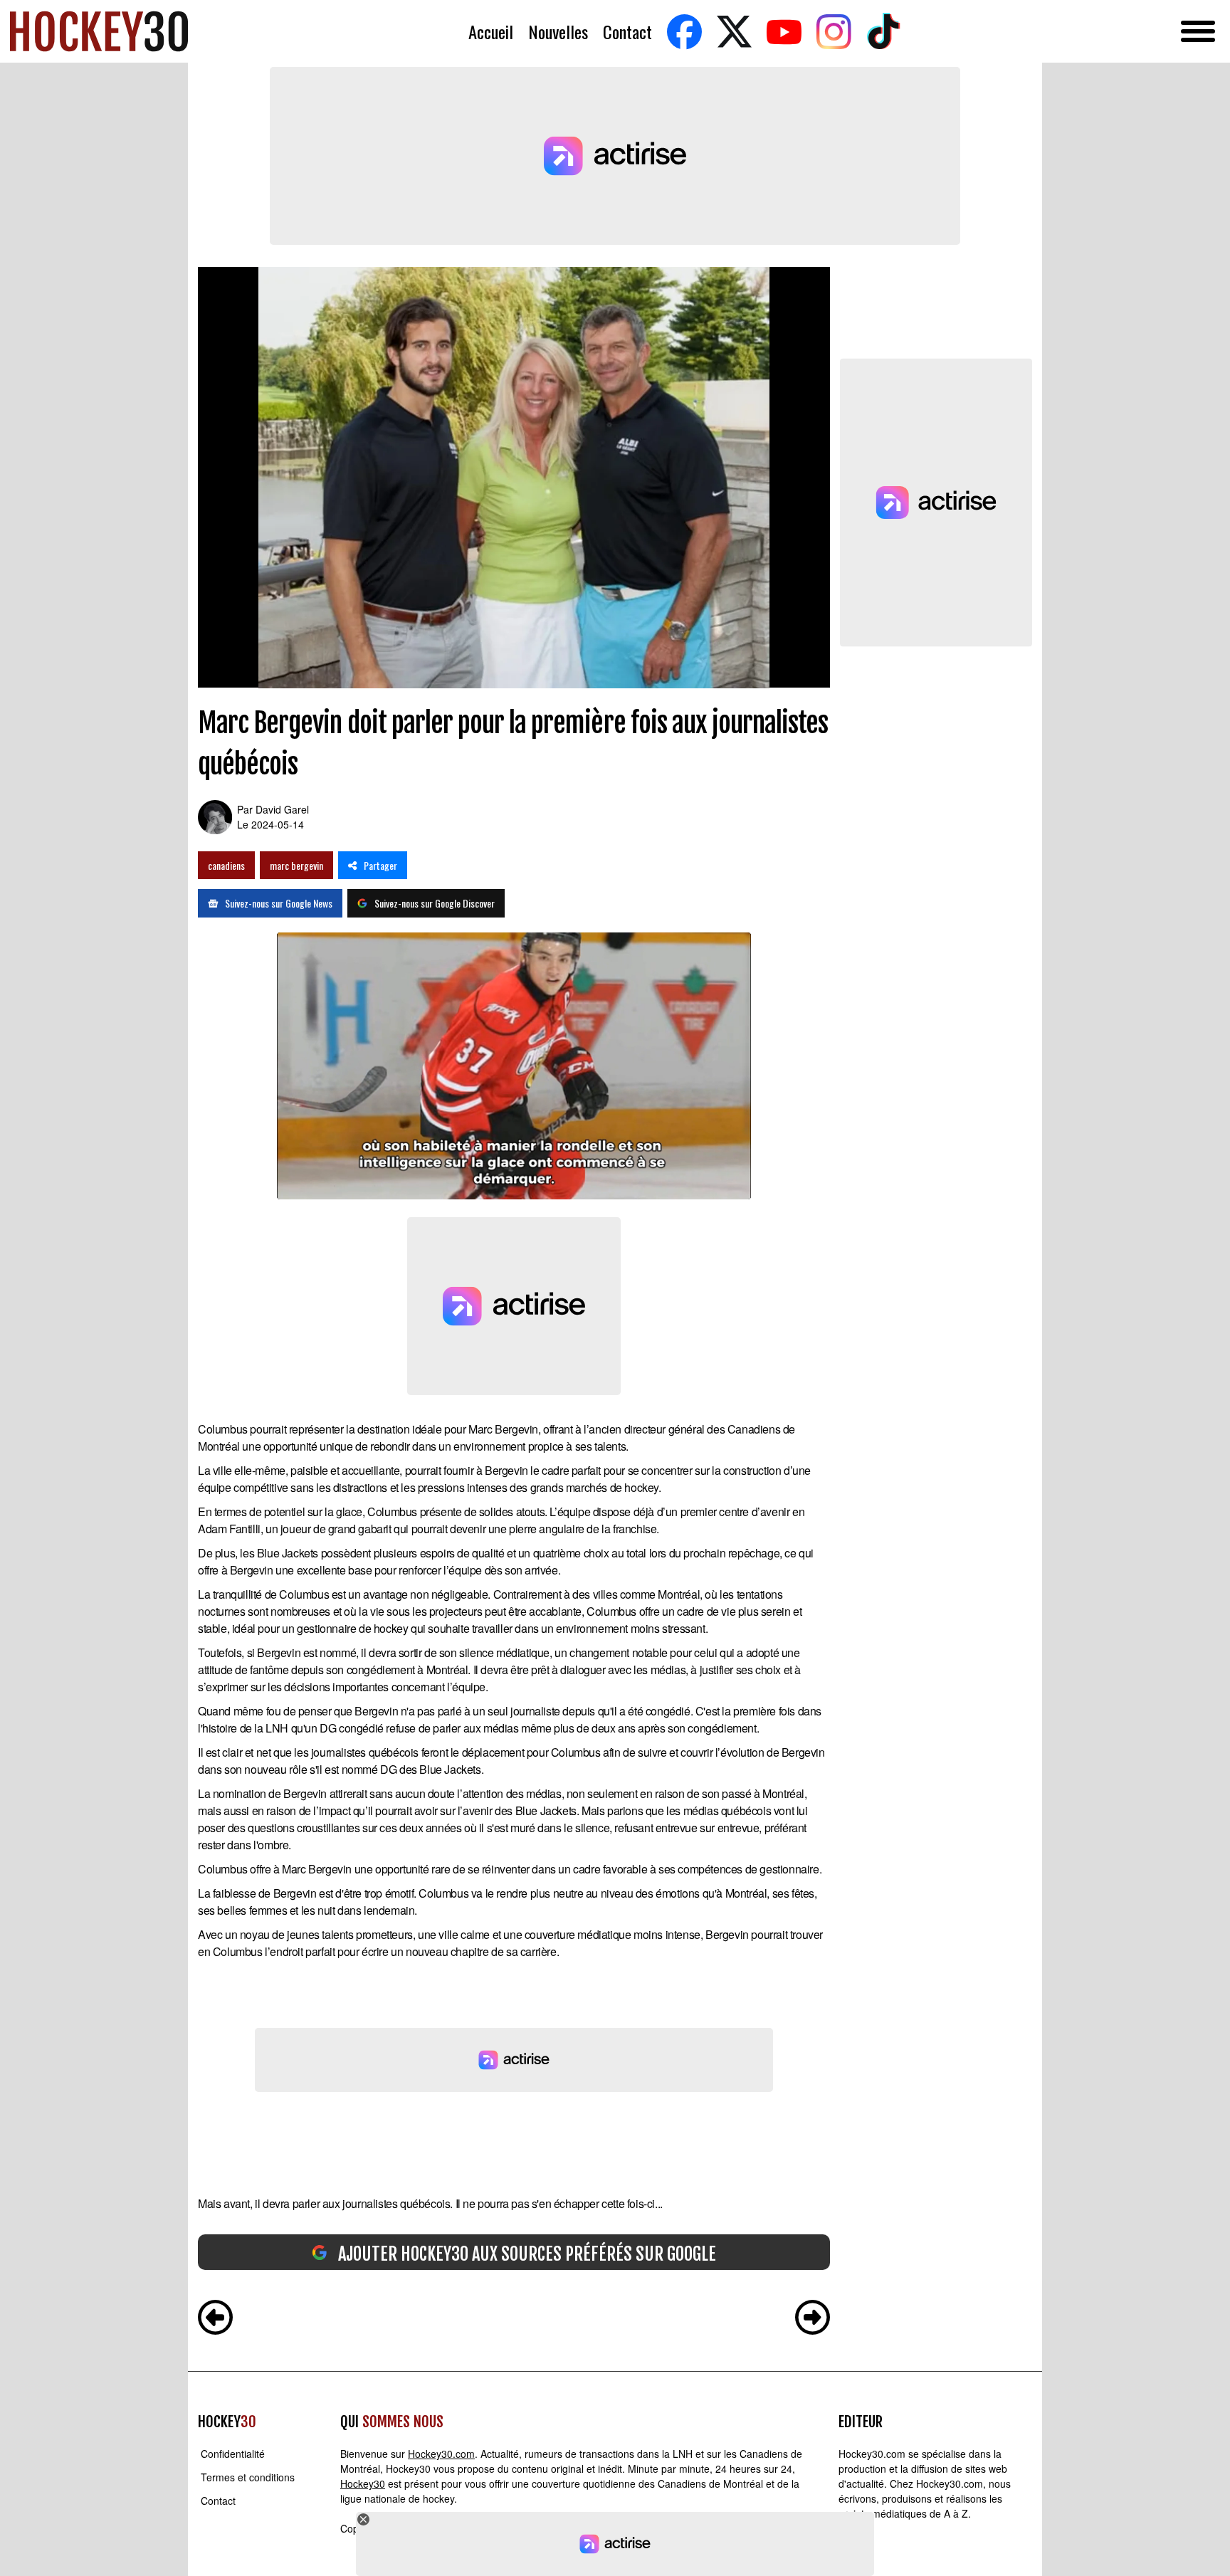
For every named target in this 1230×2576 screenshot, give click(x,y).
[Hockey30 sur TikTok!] (883, 32)
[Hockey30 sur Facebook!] (684, 32)
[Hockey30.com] (99, 31)
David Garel (282, 809)
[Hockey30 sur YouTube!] (784, 32)
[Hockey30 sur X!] (734, 32)
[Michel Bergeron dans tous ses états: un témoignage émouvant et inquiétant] (813, 2319)
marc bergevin (296, 865)
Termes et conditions (248, 2477)
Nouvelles (558, 32)
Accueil (491, 32)
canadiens (226, 865)
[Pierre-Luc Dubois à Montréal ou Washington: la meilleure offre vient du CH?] (215, 2319)
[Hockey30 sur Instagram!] (834, 32)
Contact (627, 32)
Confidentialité (233, 2454)
